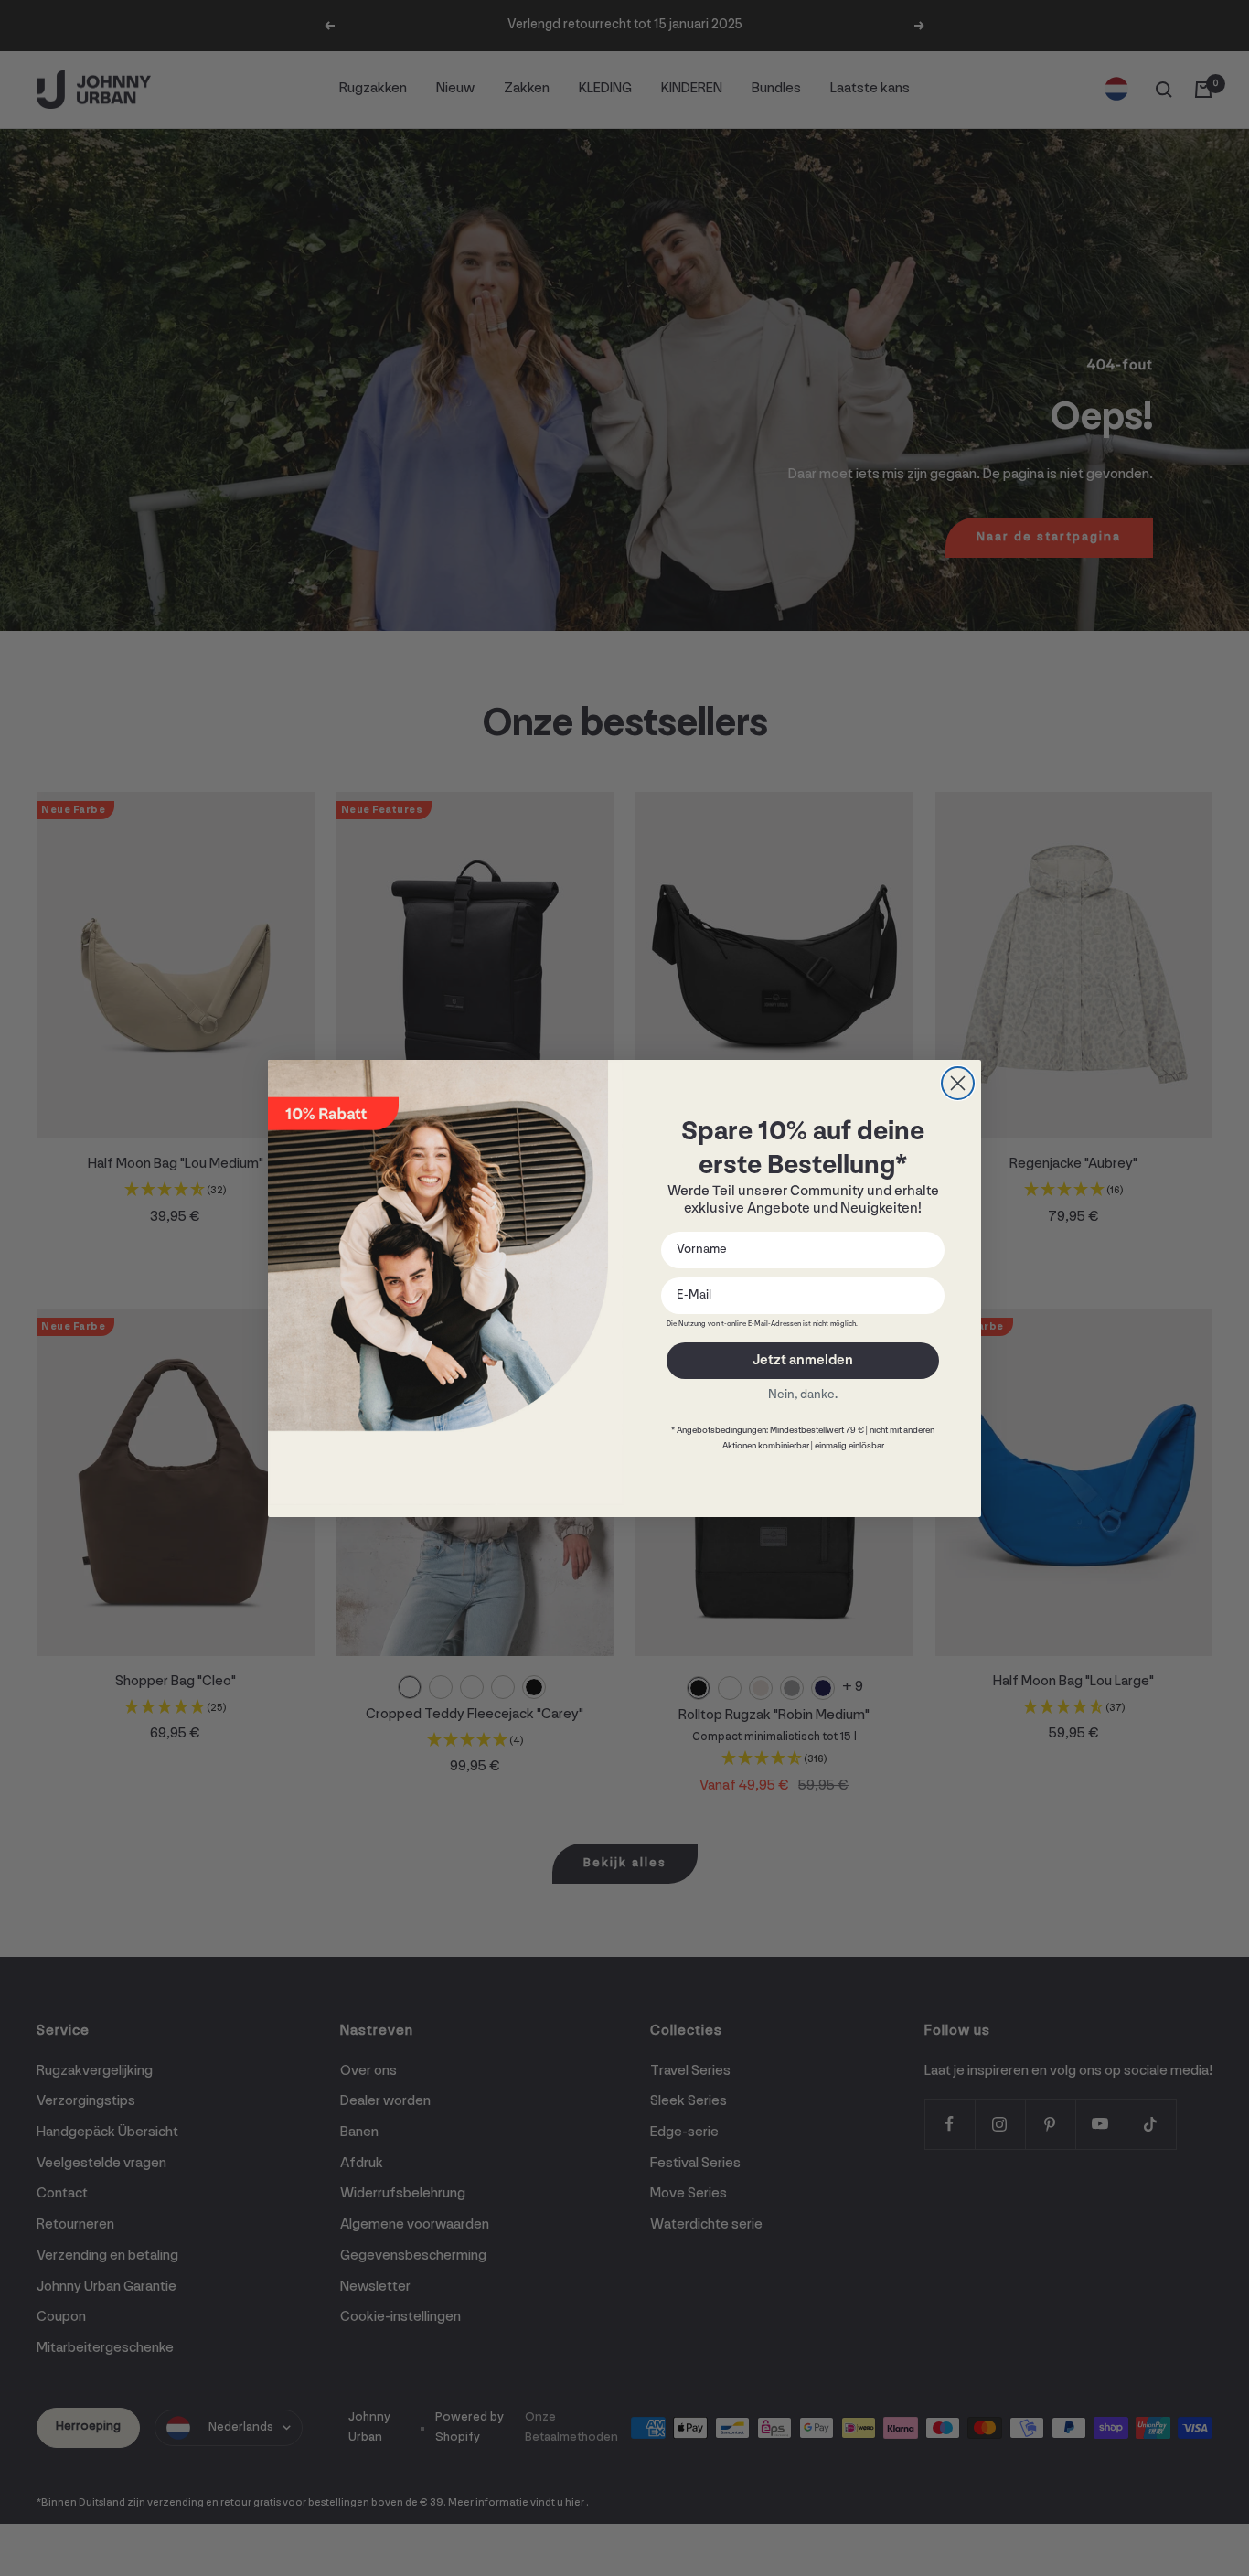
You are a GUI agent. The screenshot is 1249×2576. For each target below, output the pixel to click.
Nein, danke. (803, 1395)
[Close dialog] (958, 1083)
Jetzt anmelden (803, 1361)
